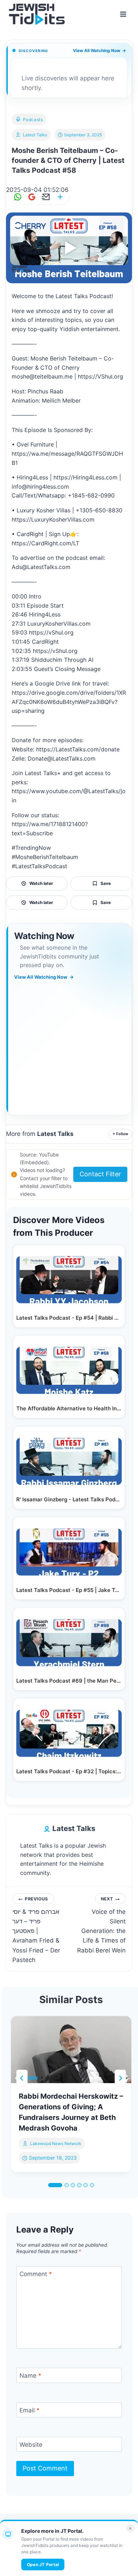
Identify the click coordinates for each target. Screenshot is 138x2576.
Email (30, 2410)
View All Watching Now (99, 50)
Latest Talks (35, 135)
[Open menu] (123, 14)
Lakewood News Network (56, 2143)
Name (30, 2376)
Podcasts (33, 120)
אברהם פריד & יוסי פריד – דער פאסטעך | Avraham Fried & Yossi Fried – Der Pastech (36, 1930)
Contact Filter (100, 1174)
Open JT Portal (43, 2564)
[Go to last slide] (22, 2078)
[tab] (55, 2185)
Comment (36, 2274)
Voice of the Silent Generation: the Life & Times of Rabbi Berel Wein (101, 1925)
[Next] (120, 2078)
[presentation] (71, 2049)
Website (31, 2445)
